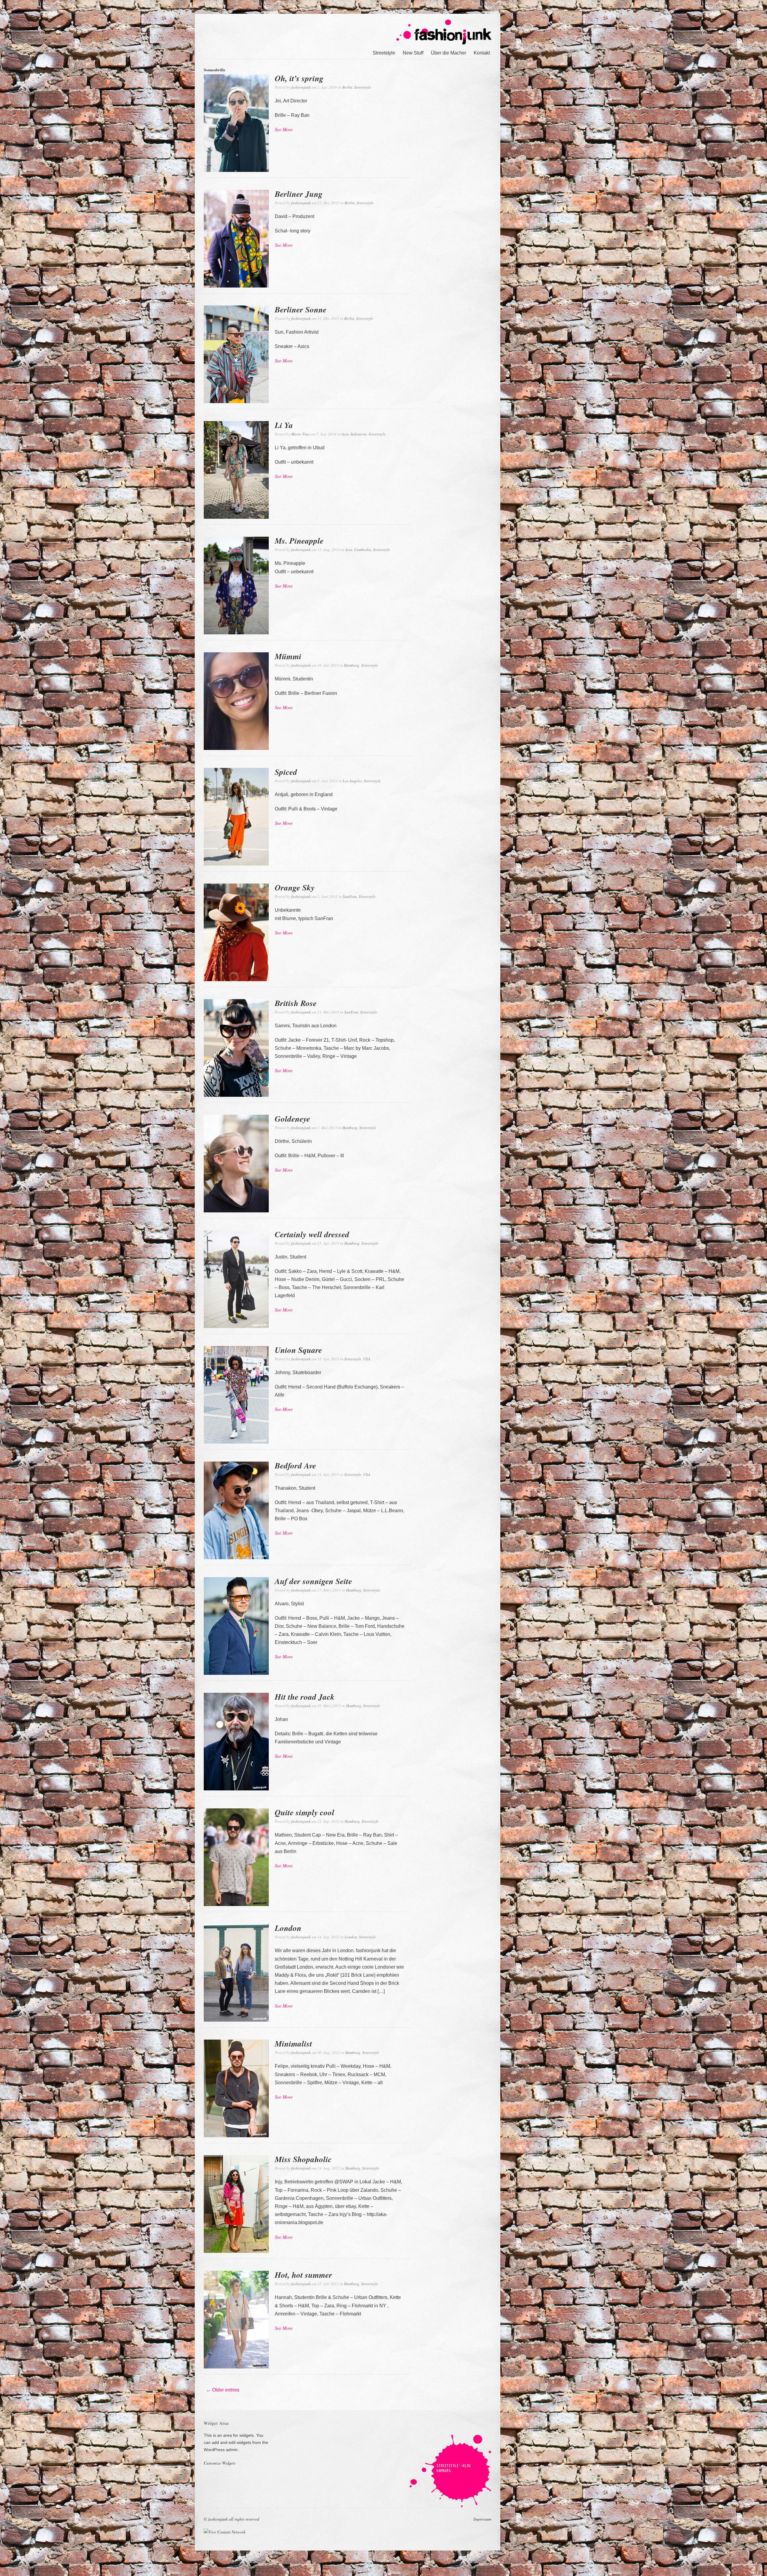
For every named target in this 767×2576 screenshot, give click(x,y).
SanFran (350, 896)
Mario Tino (301, 434)
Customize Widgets (219, 2463)
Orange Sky (295, 887)
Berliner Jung (299, 194)
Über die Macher (449, 53)
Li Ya (284, 425)
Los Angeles (352, 781)
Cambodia (363, 550)
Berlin (347, 87)
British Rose (296, 1003)
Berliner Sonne (301, 309)
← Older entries (223, 2390)
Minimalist (293, 2043)
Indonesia (359, 434)
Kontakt (482, 53)
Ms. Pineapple (299, 541)
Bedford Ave (295, 1465)
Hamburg (352, 665)
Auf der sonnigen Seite (313, 1581)
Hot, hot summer (304, 2275)
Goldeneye (292, 1119)
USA (367, 1359)
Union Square (298, 1350)
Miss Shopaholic (303, 2159)
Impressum (482, 2519)
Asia (345, 434)
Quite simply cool (305, 1812)
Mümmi (288, 656)
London (288, 1928)
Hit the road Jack (305, 1697)
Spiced (286, 772)
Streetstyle (384, 53)
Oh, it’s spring (299, 78)
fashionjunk (301, 87)
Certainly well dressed (312, 1234)
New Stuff (413, 53)
